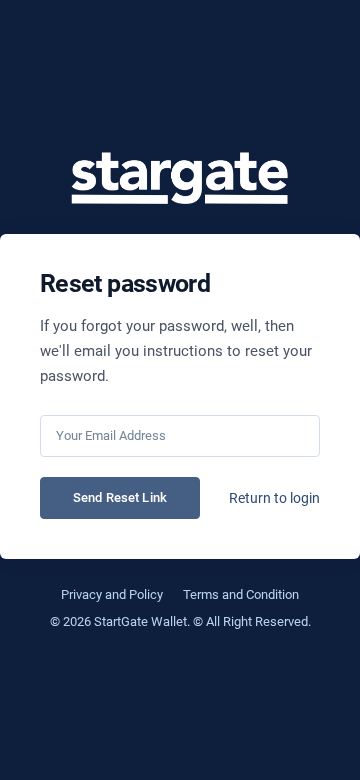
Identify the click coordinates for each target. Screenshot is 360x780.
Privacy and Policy (112, 594)
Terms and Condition (241, 594)
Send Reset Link (120, 497)
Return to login (274, 498)
